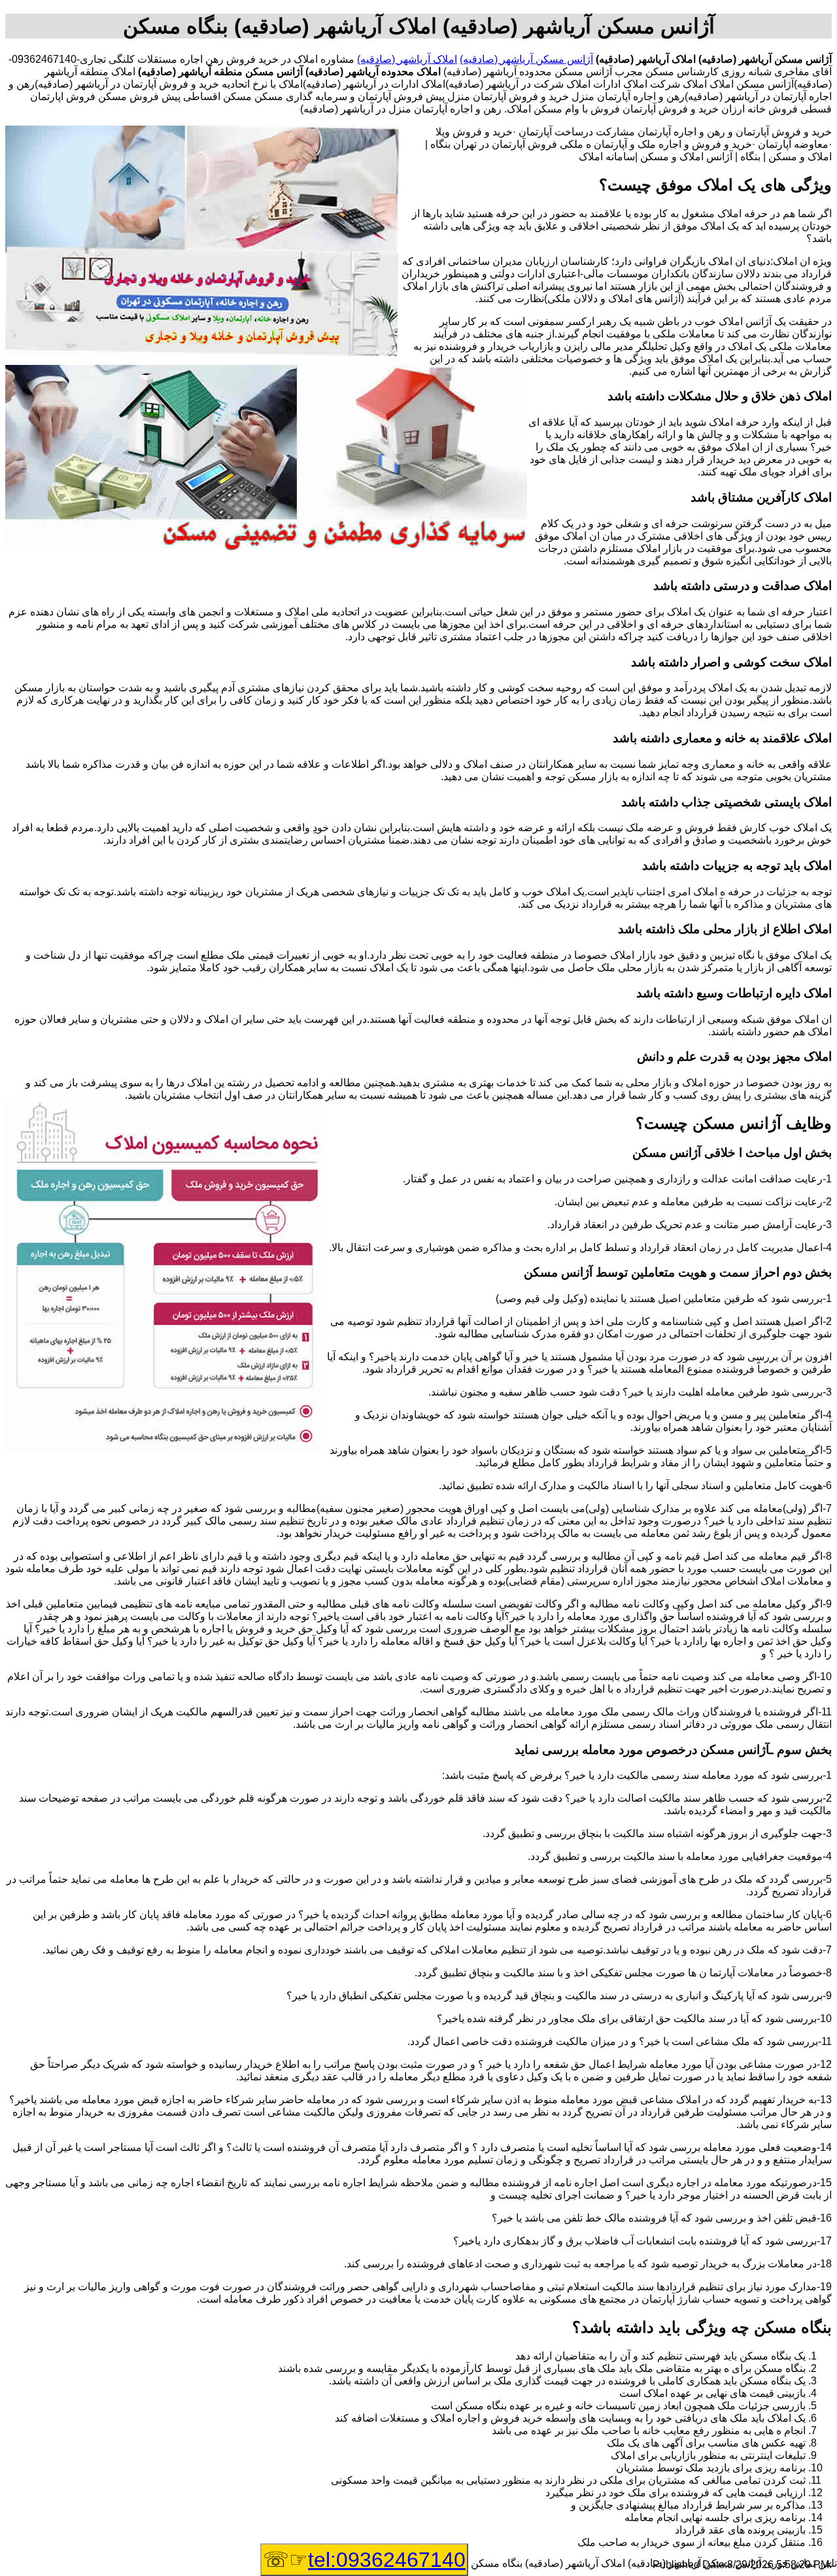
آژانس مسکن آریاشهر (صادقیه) (526, 59)
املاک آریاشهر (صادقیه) (407, 59)
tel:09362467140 (387, 2560)
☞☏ (364, 2560)
